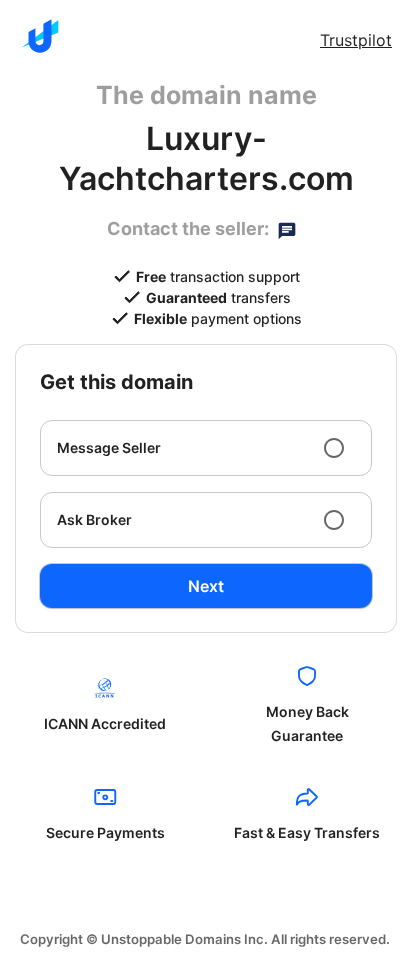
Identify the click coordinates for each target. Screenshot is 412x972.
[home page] (40, 36)
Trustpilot (356, 40)
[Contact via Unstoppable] (287, 229)
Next (206, 586)
